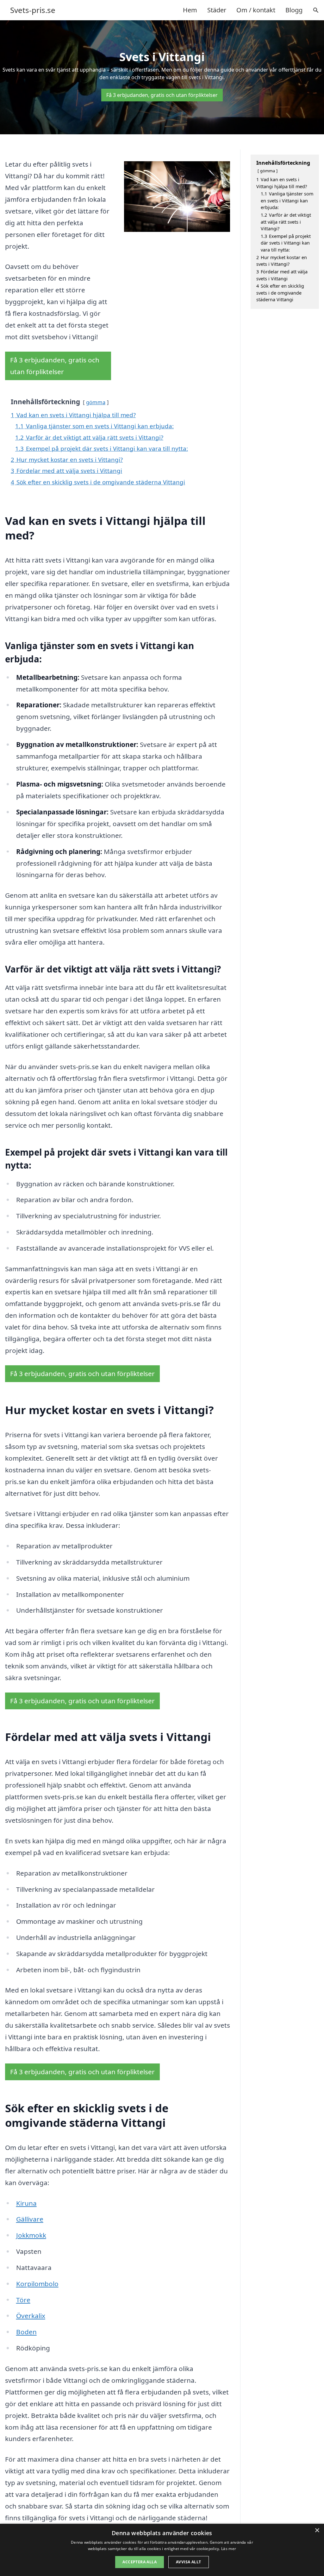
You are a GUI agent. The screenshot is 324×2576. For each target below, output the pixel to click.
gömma (96, 402)
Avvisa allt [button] (188, 2562)
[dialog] (162, 2550)
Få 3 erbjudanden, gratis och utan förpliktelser (162, 95)
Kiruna (26, 2203)
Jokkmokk (31, 2235)
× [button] (317, 2531)
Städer (217, 10)
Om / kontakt (256, 10)
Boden (26, 2332)
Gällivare (30, 2219)
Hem (190, 10)
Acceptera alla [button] (140, 2562)
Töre (23, 2300)
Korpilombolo (37, 2284)
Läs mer (229, 2549)
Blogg (294, 10)
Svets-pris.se (33, 10)
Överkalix (31, 2316)
